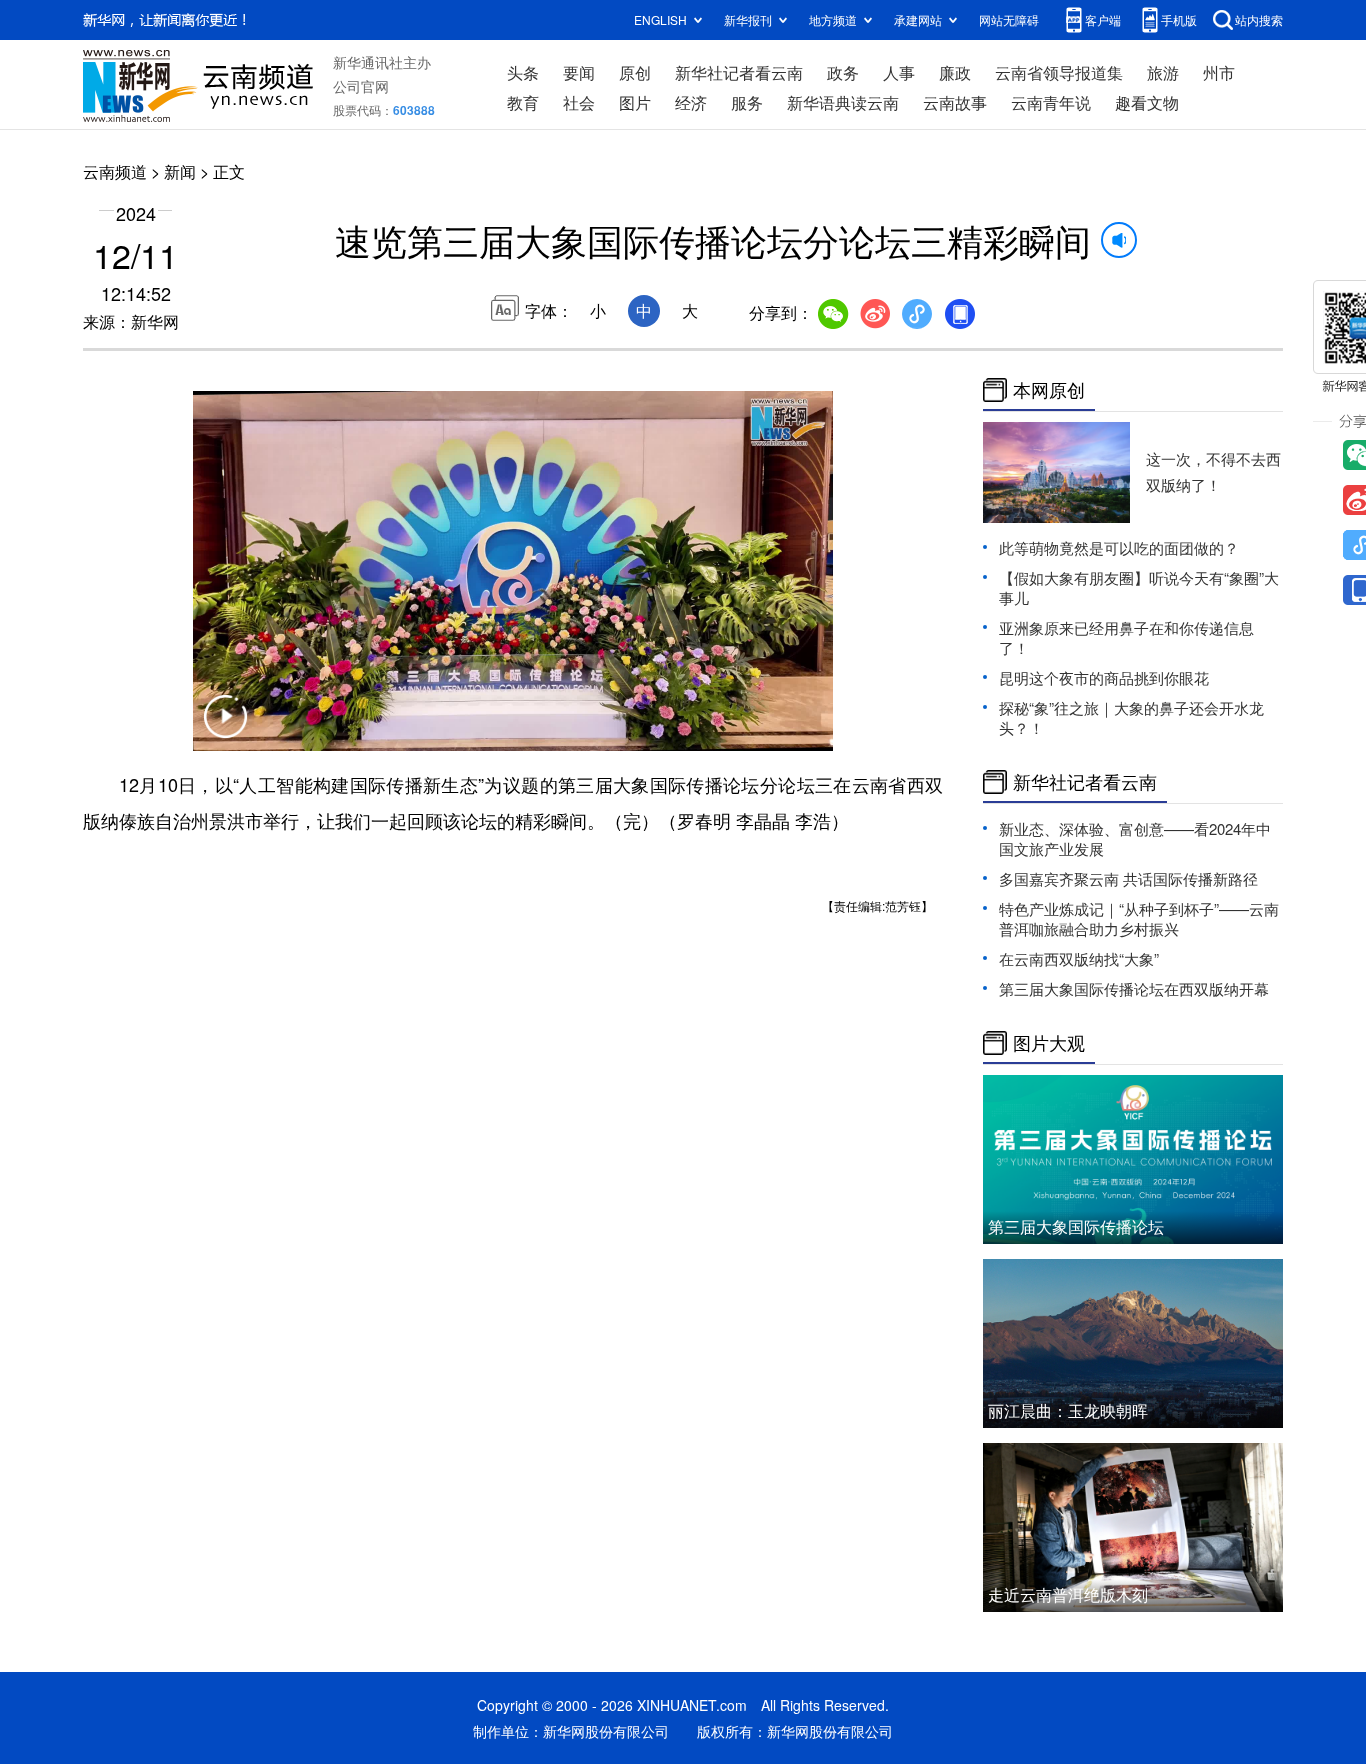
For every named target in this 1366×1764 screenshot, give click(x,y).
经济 (691, 102)
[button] (225, 729)
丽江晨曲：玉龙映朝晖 (1068, 1410)
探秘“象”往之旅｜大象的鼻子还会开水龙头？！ (1131, 717)
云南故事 (955, 102)
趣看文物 (1147, 102)
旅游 (1163, 72)
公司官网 (361, 86)
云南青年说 (1051, 102)
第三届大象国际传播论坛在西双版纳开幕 (1134, 988)
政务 (843, 72)
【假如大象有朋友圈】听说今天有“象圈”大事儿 (1139, 587)
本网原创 (1049, 390)
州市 (1219, 72)
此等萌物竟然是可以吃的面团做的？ (1119, 547)
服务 (747, 102)
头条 (523, 72)
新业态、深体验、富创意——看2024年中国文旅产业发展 (1135, 838)
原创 (635, 72)
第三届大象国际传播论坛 (1076, 1226)
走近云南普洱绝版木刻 (1068, 1594)
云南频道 (115, 171)
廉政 (955, 72)
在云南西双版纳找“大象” (1079, 958)
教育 (523, 102)
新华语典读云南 (843, 102)
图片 (635, 102)
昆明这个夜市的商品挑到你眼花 (1104, 677)
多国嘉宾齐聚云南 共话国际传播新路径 (1128, 878)
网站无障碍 (1009, 19)
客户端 (1103, 19)
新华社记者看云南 (739, 72)
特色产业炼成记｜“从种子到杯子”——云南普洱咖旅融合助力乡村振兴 (1139, 918)
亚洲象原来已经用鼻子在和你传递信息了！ (1126, 637)
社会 (579, 102)
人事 (899, 72)
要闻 (579, 72)
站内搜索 (1259, 19)
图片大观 (1049, 1043)
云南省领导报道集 (1059, 72)
